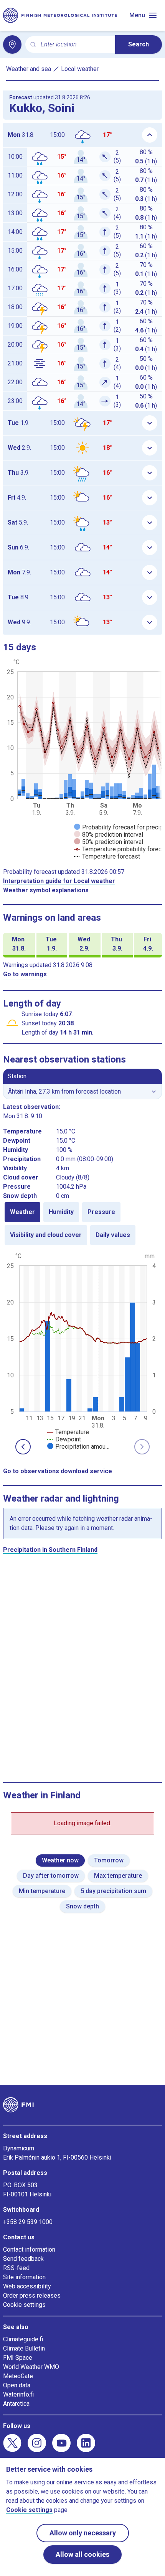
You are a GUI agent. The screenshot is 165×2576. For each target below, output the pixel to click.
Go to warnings (25, 974)
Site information (24, 2277)
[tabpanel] (82, 1351)
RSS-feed (16, 2268)
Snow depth (82, 1906)
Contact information (29, 2249)
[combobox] (75, 45)
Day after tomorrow (51, 1876)
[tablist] (82, 1224)
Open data (17, 2385)
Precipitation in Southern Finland (50, 1550)
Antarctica (16, 2404)
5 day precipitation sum (113, 1891)
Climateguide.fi (23, 2339)
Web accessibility (27, 2286)
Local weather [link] (80, 69)
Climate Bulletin (24, 2348)
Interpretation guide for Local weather (59, 881)
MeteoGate (18, 2376)
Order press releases (32, 2296)
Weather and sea (29, 69)
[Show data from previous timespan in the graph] (23, 1447)
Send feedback (23, 2259)
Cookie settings (24, 2305)
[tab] (22, 1212)
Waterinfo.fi (18, 2394)
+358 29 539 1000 (28, 2222)
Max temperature (118, 1876)
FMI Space (18, 2358)
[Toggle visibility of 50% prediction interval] (109, 842)
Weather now (60, 1860)
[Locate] (12, 44)
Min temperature (42, 1891)
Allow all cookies (82, 2554)
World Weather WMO (31, 2367)
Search (139, 44)
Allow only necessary (83, 2533)
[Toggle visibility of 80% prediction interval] (109, 835)
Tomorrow (109, 1860)
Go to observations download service (58, 1471)
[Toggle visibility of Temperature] (68, 1432)
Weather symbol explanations (46, 890)
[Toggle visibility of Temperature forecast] (107, 856)
